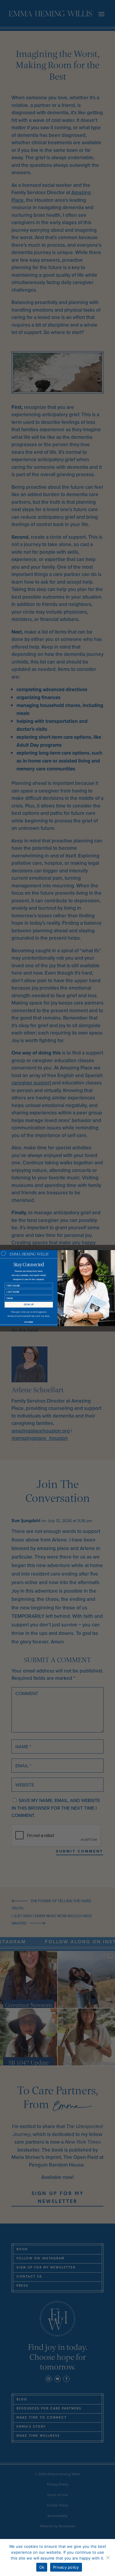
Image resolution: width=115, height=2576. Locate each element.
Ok (42, 2567)
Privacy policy (66, 2567)
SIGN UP (29, 1305)
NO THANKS (29, 1322)
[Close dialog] (4, 1253)
